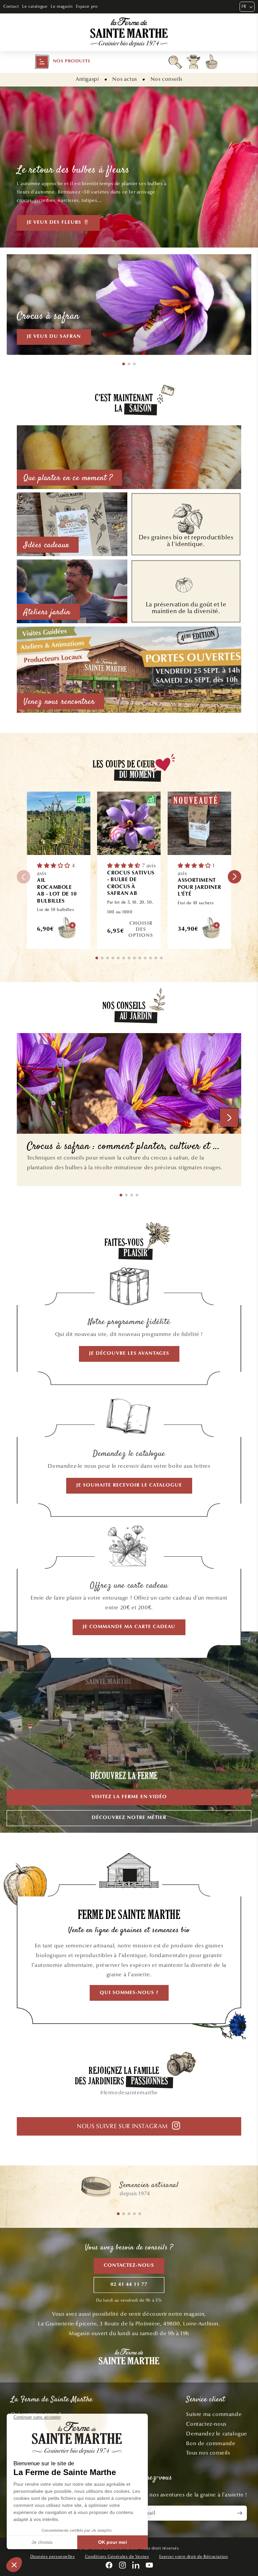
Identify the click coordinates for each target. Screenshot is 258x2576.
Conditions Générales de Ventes (117, 2557)
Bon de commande (211, 2443)
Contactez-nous (129, 2266)
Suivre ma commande (214, 2414)
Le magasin (62, 6)
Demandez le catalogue (217, 2434)
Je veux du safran (54, 337)
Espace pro (87, 6)
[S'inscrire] (240, 2513)
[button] (62, 62)
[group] (129, 2190)
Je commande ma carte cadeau (129, 1627)
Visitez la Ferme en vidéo (129, 1797)
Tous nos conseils (208, 2453)
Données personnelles (53, 2557)
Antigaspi (87, 79)
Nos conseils (166, 79)
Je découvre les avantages (129, 1354)
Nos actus (124, 79)
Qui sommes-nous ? (129, 1993)
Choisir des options (141, 930)
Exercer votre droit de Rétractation (194, 2557)
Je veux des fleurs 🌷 (58, 223)
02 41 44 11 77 (129, 2285)
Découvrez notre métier (129, 1818)
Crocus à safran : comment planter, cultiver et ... (123, 1147)
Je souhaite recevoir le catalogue (129, 1485)
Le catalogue (35, 6)
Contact (11, 6)
